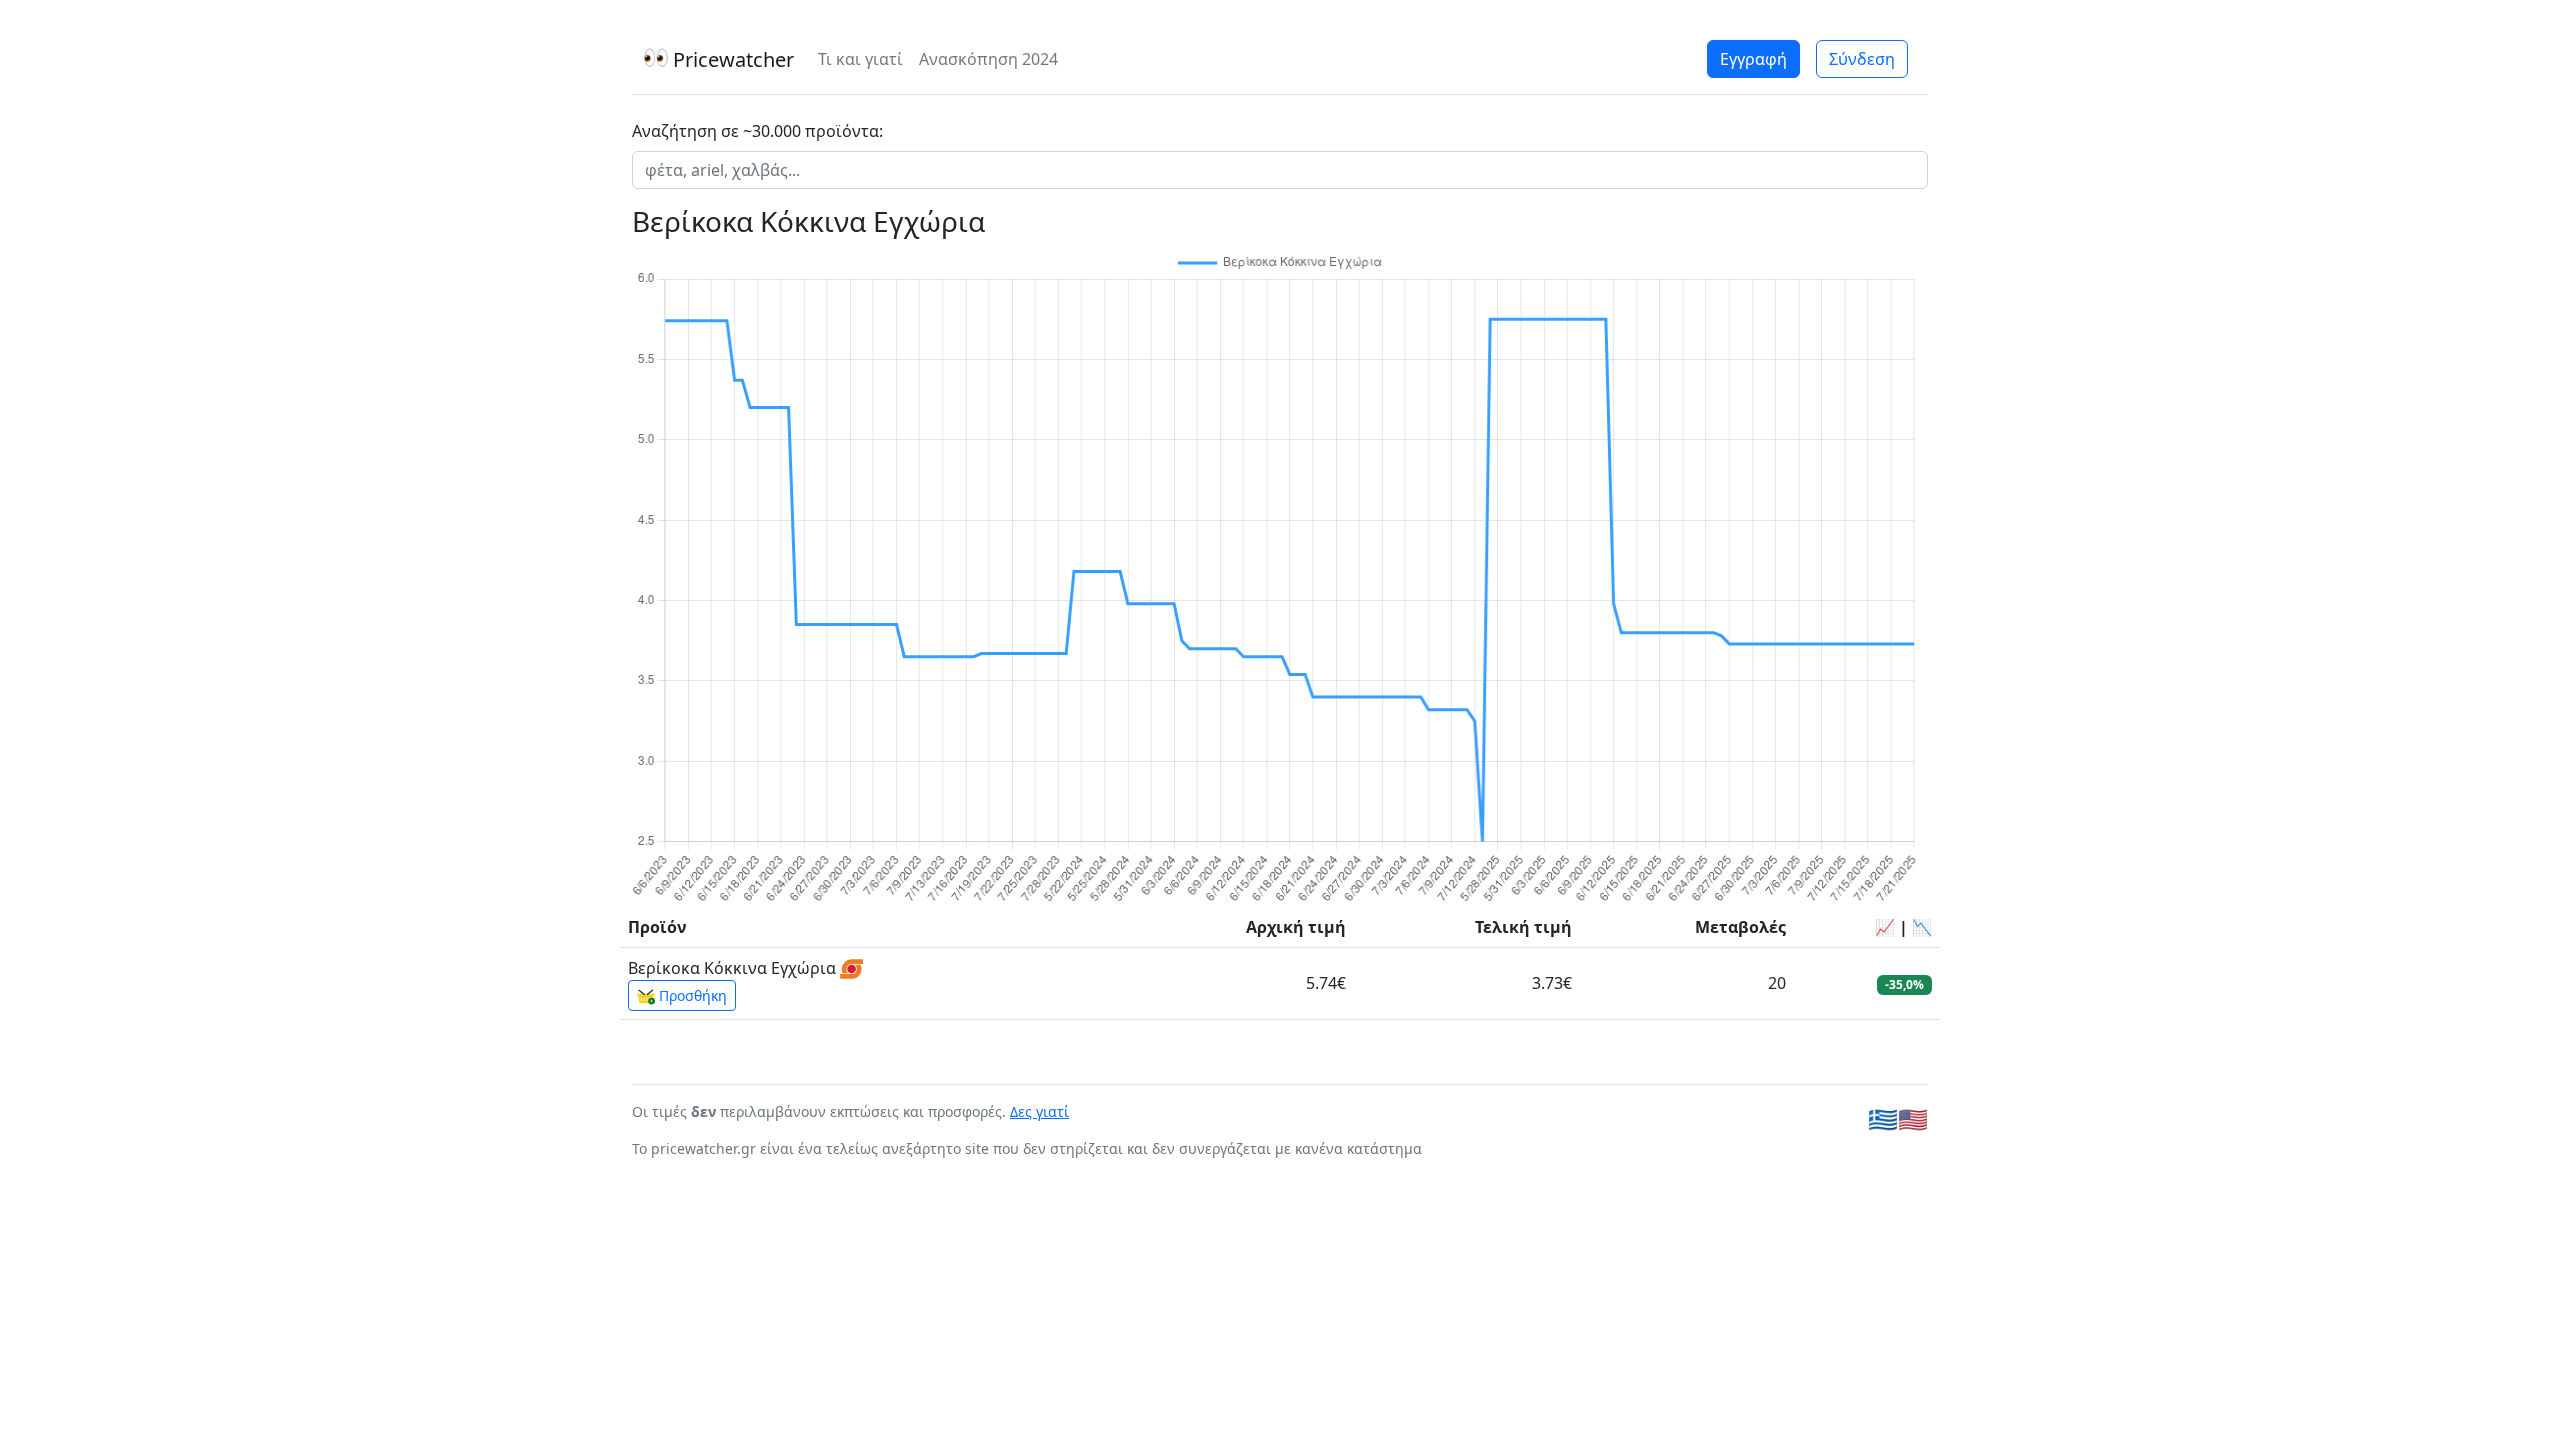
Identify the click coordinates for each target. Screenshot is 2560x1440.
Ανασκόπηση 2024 (988, 59)
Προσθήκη (691, 995)
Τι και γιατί (860, 59)
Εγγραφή (1753, 59)
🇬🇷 (1883, 1118)
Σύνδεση (1862, 59)
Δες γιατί (1039, 1111)
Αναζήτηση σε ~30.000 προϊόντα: (757, 131)
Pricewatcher (731, 59)
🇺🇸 (1913, 1118)
